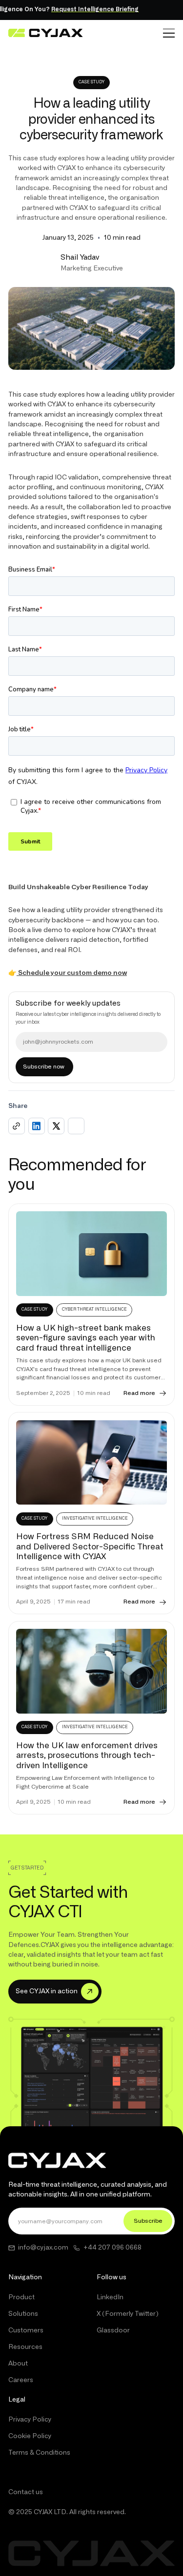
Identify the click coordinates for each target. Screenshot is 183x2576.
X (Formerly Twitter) (128, 2314)
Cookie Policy (30, 2436)
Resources (25, 2347)
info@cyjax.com (43, 2248)
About (18, 2364)
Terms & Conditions (39, 2453)
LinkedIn (110, 2297)
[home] (46, 33)
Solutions (23, 2314)
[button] (169, 33)
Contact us (26, 2492)
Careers (21, 2380)
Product (21, 2297)
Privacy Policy (30, 2420)
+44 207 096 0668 (112, 2248)
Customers (26, 2330)
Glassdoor (113, 2330)
